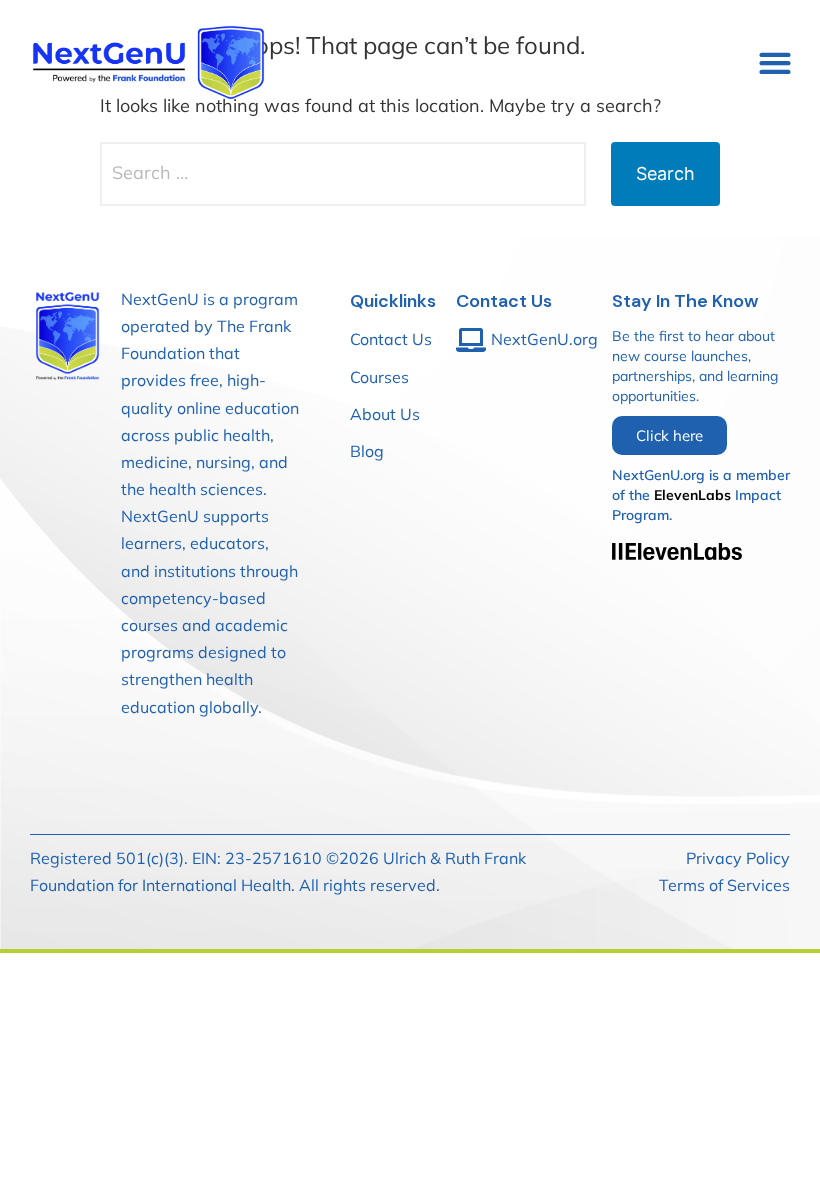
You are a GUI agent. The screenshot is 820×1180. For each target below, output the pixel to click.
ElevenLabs (692, 495)
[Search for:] (343, 174)
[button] (774, 62)
